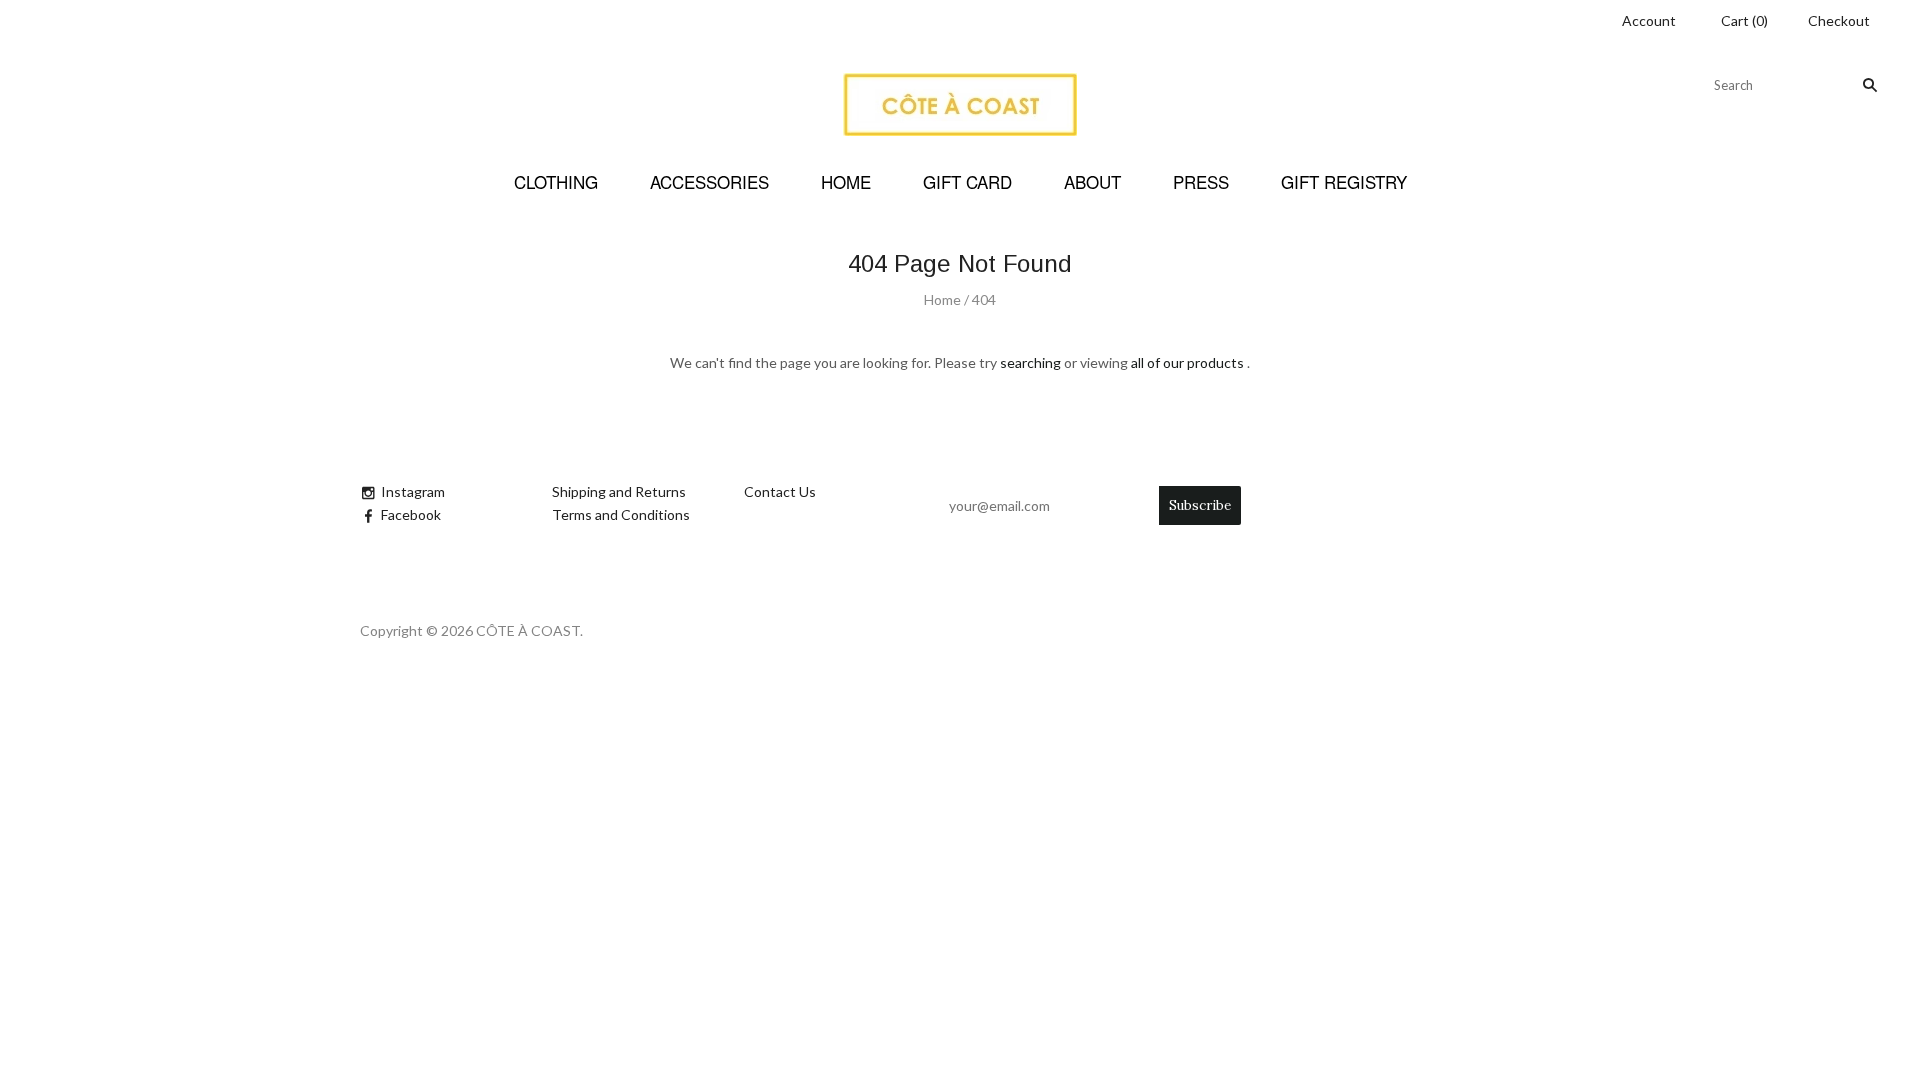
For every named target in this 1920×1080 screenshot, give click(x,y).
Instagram (413, 491)
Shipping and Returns (619, 491)
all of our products (1187, 362)
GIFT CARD (967, 181)
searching (1030, 362)
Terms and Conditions (621, 514)
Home (942, 299)
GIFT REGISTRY (1344, 181)
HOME (846, 181)
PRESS (1201, 181)
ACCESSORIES (709, 181)
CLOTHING (556, 181)
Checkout (1839, 20)
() (1744, 20)
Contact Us (780, 491)
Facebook (411, 514)
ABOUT (1092, 181)
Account (1649, 20)
